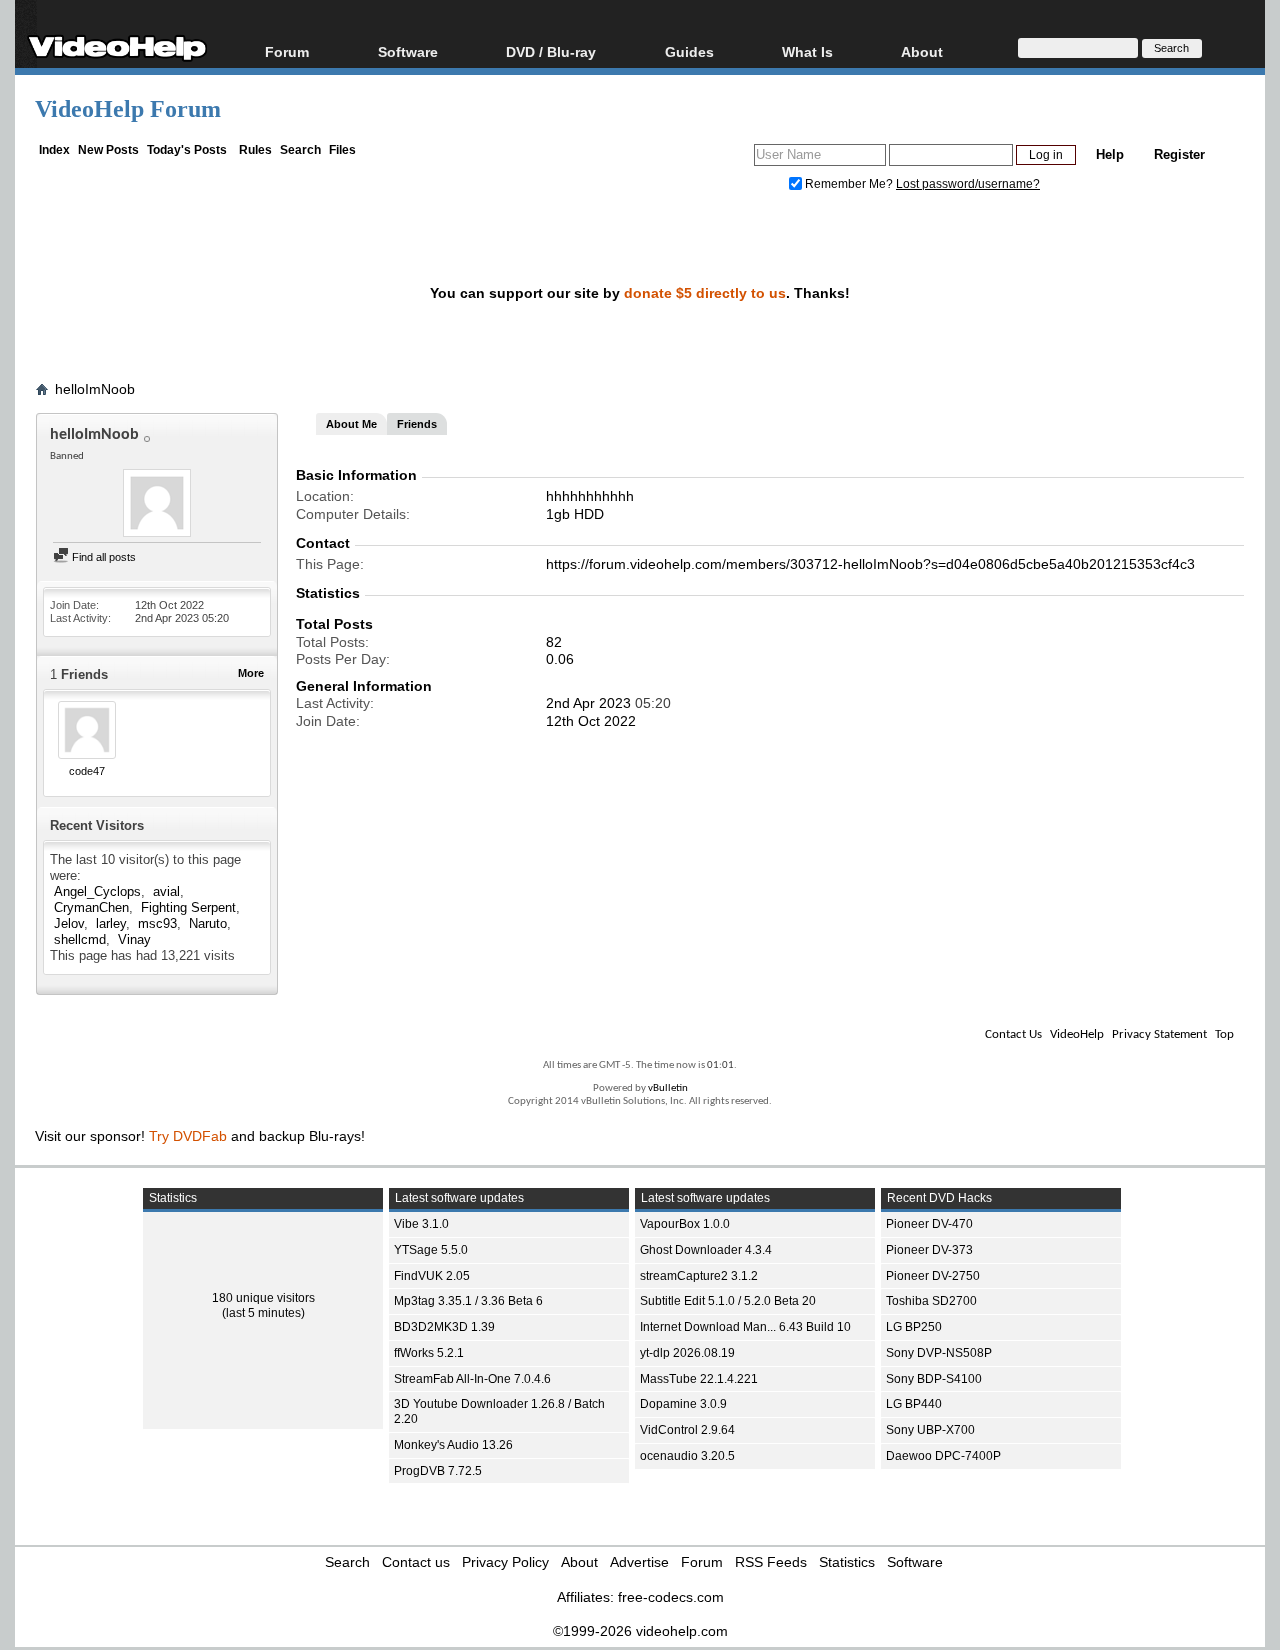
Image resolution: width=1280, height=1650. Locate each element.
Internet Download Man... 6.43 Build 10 (745, 1327)
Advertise (639, 1562)
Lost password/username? (968, 184)
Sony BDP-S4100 (934, 1379)
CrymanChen (91, 907)
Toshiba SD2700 (931, 1301)
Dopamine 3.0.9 (683, 1404)
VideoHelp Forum (128, 109)
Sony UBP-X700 (930, 1430)
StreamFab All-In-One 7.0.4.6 (472, 1379)
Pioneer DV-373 (929, 1250)
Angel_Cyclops (97, 891)
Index (54, 150)
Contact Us (1013, 1034)
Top (1224, 1034)
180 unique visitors (263, 1298)
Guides (689, 51)
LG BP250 (914, 1327)
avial (166, 891)
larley (111, 923)
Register (1179, 154)
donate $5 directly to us (705, 293)
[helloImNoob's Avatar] (157, 505)
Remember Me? (849, 184)
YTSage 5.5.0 (431, 1250)
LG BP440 (914, 1404)
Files (342, 150)
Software (408, 51)
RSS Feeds (771, 1562)
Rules (255, 150)
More (251, 673)
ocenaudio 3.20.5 (687, 1456)
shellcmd (80, 939)
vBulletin (668, 1088)
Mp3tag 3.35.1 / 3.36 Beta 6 (468, 1301)
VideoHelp (1077, 1034)
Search (300, 150)
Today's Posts (187, 150)
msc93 (157, 923)
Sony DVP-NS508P (939, 1353)
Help (1110, 154)
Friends (417, 424)
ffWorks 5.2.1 (429, 1353)
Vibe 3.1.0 (421, 1224)
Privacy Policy (505, 1562)
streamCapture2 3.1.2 (699, 1276)
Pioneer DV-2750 (933, 1276)
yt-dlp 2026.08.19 (687, 1353)
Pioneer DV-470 (929, 1224)
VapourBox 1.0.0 (685, 1224)
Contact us (416, 1562)
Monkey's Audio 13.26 (453, 1445)
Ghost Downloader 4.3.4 (706, 1250)
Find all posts (102, 557)
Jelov (69, 923)
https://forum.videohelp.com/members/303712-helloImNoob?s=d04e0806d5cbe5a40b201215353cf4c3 (870, 564)
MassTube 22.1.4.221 (699, 1379)
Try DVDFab (188, 1136)
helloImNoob (95, 389)
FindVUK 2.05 (432, 1276)
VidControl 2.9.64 (687, 1430)
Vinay (134, 939)
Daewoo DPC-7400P (943, 1456)
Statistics (847, 1562)
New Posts (108, 150)
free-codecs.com (671, 1597)
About (579, 1562)
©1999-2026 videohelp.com (640, 1631)
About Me (351, 424)
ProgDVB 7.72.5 (438, 1471)
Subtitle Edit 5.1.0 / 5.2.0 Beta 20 (728, 1301)
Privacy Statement (1159, 1034)
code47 (87, 771)
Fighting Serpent (188, 907)
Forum (287, 51)
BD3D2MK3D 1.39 (444, 1327)
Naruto (208, 923)
